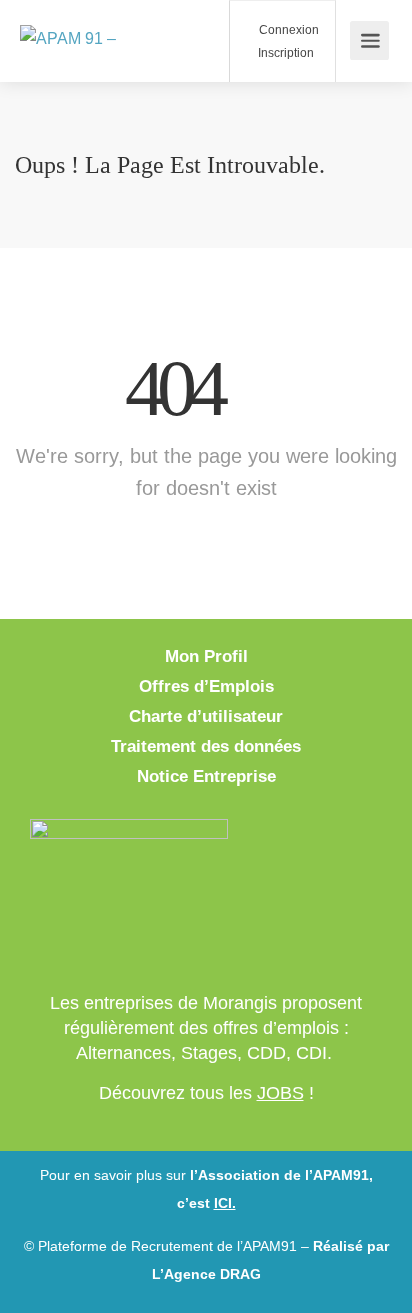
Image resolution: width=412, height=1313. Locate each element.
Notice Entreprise (206, 776)
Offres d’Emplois (206, 686)
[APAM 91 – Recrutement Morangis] (100, 40)
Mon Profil (206, 656)
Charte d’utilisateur (206, 716)
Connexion (287, 30)
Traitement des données (206, 746)
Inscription (284, 53)
